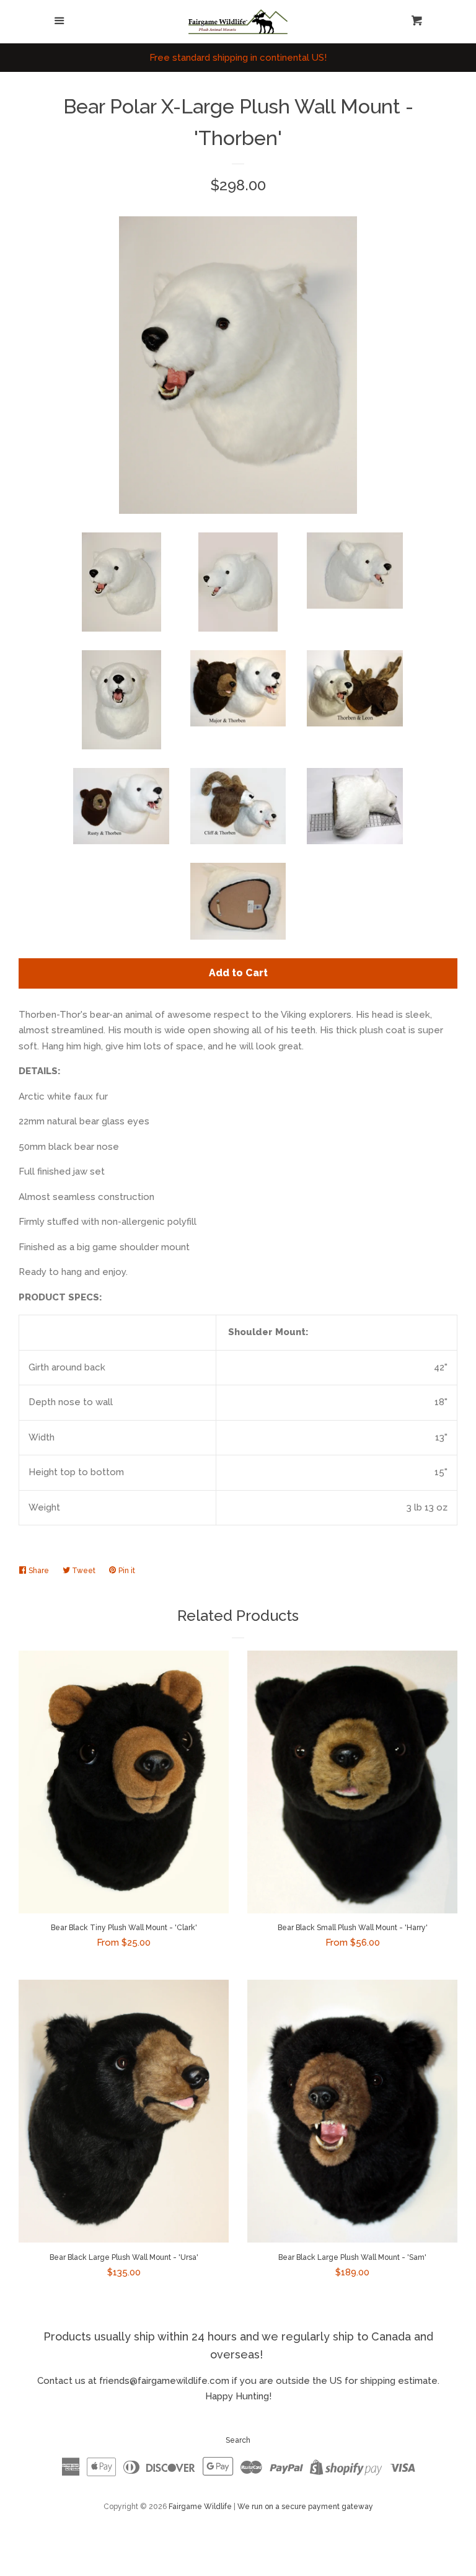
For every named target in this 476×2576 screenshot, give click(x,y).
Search (238, 2440)
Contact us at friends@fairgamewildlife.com (133, 2381)
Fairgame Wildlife (200, 2507)
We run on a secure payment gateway (305, 2507)
